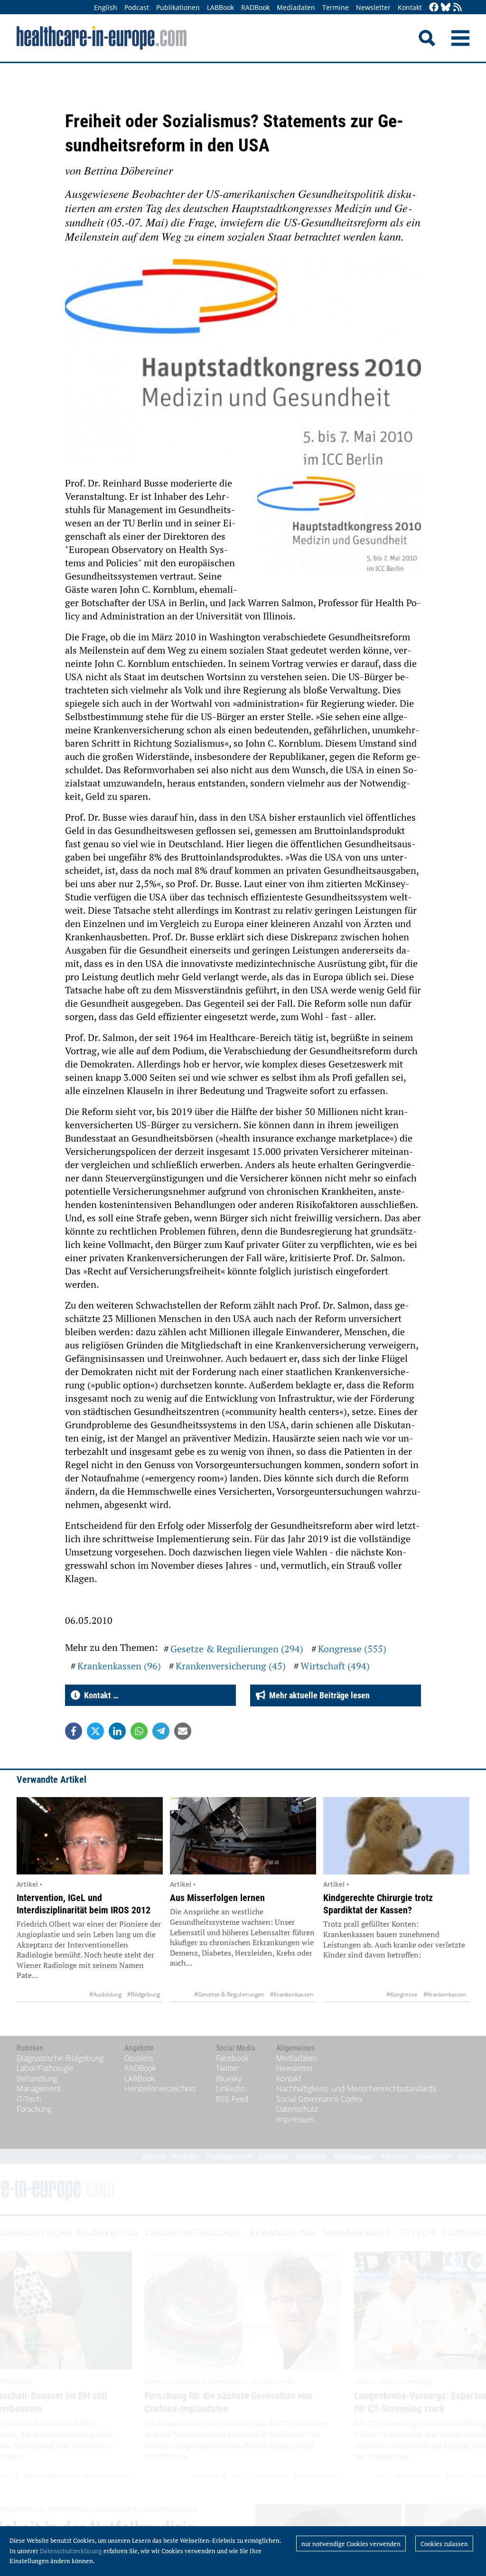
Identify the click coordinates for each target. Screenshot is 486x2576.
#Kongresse (402, 1994)
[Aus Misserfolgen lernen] (243, 1836)
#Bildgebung (144, 1994)
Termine (336, 7)
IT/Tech (29, 2099)
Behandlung (37, 2079)
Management (39, 2089)
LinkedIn (230, 2089)
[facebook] (434, 8)
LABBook (220, 7)
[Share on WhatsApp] (139, 1731)
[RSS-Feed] (458, 8)
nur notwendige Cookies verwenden (351, 2544)
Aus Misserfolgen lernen (217, 1898)
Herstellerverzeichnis (160, 2089)
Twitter (228, 2068)
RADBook (255, 7)
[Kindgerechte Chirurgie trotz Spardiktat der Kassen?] (396, 1836)
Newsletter (373, 7)
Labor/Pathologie (45, 2068)
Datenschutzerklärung (71, 2551)
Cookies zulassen (444, 2544)
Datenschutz (297, 2109)
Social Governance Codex (319, 2099)
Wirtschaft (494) (335, 1666)
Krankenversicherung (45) (231, 1666)
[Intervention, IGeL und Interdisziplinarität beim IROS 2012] (90, 1836)
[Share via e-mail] (183, 1731)
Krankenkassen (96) (119, 1666)
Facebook (232, 2058)
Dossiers (139, 2058)
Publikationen (178, 7)
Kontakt (410, 7)
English (106, 7)
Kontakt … (99, 1695)
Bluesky (229, 2079)
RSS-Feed (232, 2099)
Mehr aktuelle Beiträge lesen (318, 1695)
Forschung (34, 2109)
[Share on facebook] (74, 1731)
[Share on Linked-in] (117, 1731)
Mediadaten (296, 7)
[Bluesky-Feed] (446, 8)
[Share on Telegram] (161, 1731)
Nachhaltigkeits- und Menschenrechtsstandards (356, 2089)
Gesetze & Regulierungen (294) (237, 1649)
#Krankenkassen (292, 1994)
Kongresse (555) (352, 1649)
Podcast (137, 7)
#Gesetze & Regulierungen (229, 1994)
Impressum (295, 2119)
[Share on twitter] (95, 1731)
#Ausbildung (105, 1994)
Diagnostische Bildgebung (60, 2058)
